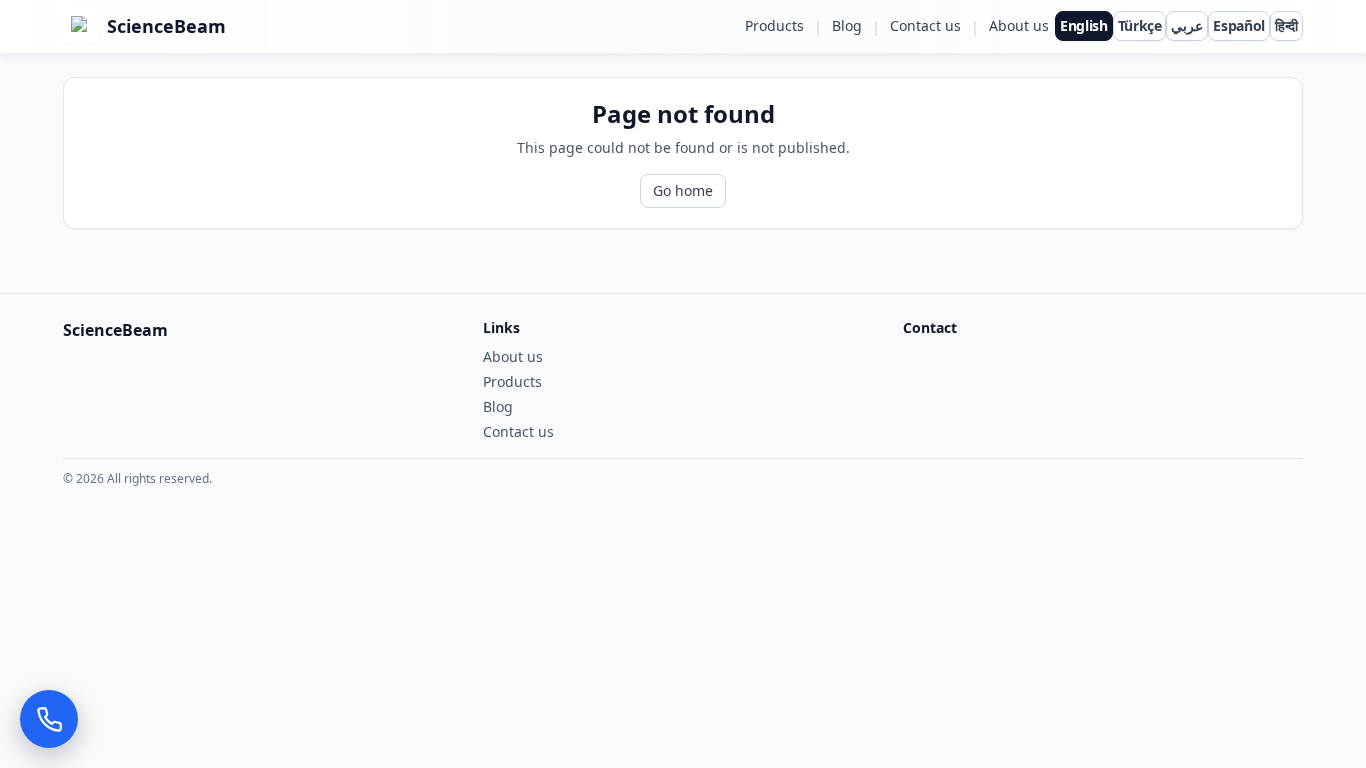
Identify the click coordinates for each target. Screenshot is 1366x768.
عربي (1187, 25)
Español (1239, 25)
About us (1019, 25)
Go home (683, 190)
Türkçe (1140, 25)
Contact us (925, 25)
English (1084, 25)
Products (774, 25)
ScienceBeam (166, 26)
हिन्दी (1286, 25)
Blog (847, 25)
